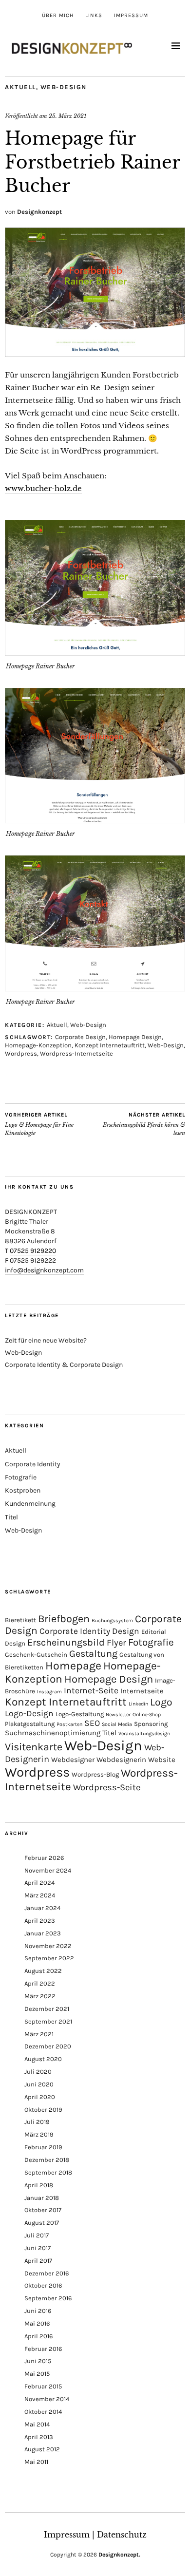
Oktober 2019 (43, 2110)
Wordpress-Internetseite (76, 1053)
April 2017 (38, 2261)
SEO (92, 1723)
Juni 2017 (38, 2248)
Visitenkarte (34, 1747)
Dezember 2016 (47, 2273)
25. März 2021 (67, 116)
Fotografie (21, 1477)
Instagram (49, 1692)
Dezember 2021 (47, 2009)
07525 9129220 (33, 1251)
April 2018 (39, 2185)
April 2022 (40, 1983)
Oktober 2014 (43, 2412)
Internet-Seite (91, 1690)
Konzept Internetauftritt (110, 1045)
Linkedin (138, 1704)
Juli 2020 (38, 2072)
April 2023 (40, 1921)
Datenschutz (122, 2535)
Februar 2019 (43, 2147)
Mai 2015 (37, 2374)
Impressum (131, 15)
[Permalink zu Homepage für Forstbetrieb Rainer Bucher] (95, 354)
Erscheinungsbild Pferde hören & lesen (144, 1124)
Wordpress (21, 1053)
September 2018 (48, 2172)
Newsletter (118, 1714)
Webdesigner (73, 1760)
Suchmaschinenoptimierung (53, 1733)
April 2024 (39, 1883)
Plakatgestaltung (30, 1724)
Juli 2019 (37, 2122)
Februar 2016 (43, 2349)
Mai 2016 (37, 2323)
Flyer (116, 1643)
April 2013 (39, 2437)
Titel (11, 1517)
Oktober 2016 (43, 2285)
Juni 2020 (39, 2084)
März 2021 (39, 2034)
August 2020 (43, 2059)
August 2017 (42, 2223)
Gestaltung (93, 1654)
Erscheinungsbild (66, 1642)
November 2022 (48, 1946)
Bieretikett (20, 1620)
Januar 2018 (42, 2198)
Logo (161, 1702)
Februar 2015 (43, 2386)
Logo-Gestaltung (80, 1714)
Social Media (117, 1724)
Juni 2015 (38, 2361)
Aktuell (20, 87)
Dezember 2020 (48, 2046)
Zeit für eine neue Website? (46, 1340)
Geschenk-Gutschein (36, 1655)
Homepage (73, 1666)
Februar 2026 (44, 1858)
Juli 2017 (37, 2235)
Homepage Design (135, 1037)
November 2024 (48, 1870)
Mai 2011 (36, 2462)
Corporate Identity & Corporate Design (64, 1365)
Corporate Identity (33, 1464)
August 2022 (43, 1971)
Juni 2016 (38, 2311)
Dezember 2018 (47, 2160)
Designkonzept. (119, 2555)
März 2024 (40, 1895)
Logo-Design (29, 1713)
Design (126, 1631)
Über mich (58, 15)
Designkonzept (39, 212)
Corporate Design (80, 1037)
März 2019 (39, 2134)
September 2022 (49, 1958)
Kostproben (23, 1490)
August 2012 (42, 2449)
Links (94, 15)
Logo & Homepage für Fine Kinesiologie (39, 1124)
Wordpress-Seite (107, 1787)
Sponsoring (151, 1724)
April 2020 (40, 2097)
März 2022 (40, 1996)
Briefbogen (64, 1619)
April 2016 (38, 2336)
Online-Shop (147, 1714)
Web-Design (64, 87)
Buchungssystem (112, 1620)
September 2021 (48, 2021)
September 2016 (48, 2298)
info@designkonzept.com (44, 1270)
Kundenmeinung (30, 1504)
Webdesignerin (121, 1760)
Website (162, 1760)
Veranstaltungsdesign (144, 1733)
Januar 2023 (43, 1933)
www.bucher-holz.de (43, 488)
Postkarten (69, 1724)
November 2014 (47, 2399)
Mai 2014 (37, 2424)
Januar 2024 (42, 1908)
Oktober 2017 (43, 2210)
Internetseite (142, 1691)
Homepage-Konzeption (38, 1045)
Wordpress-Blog (95, 1774)
